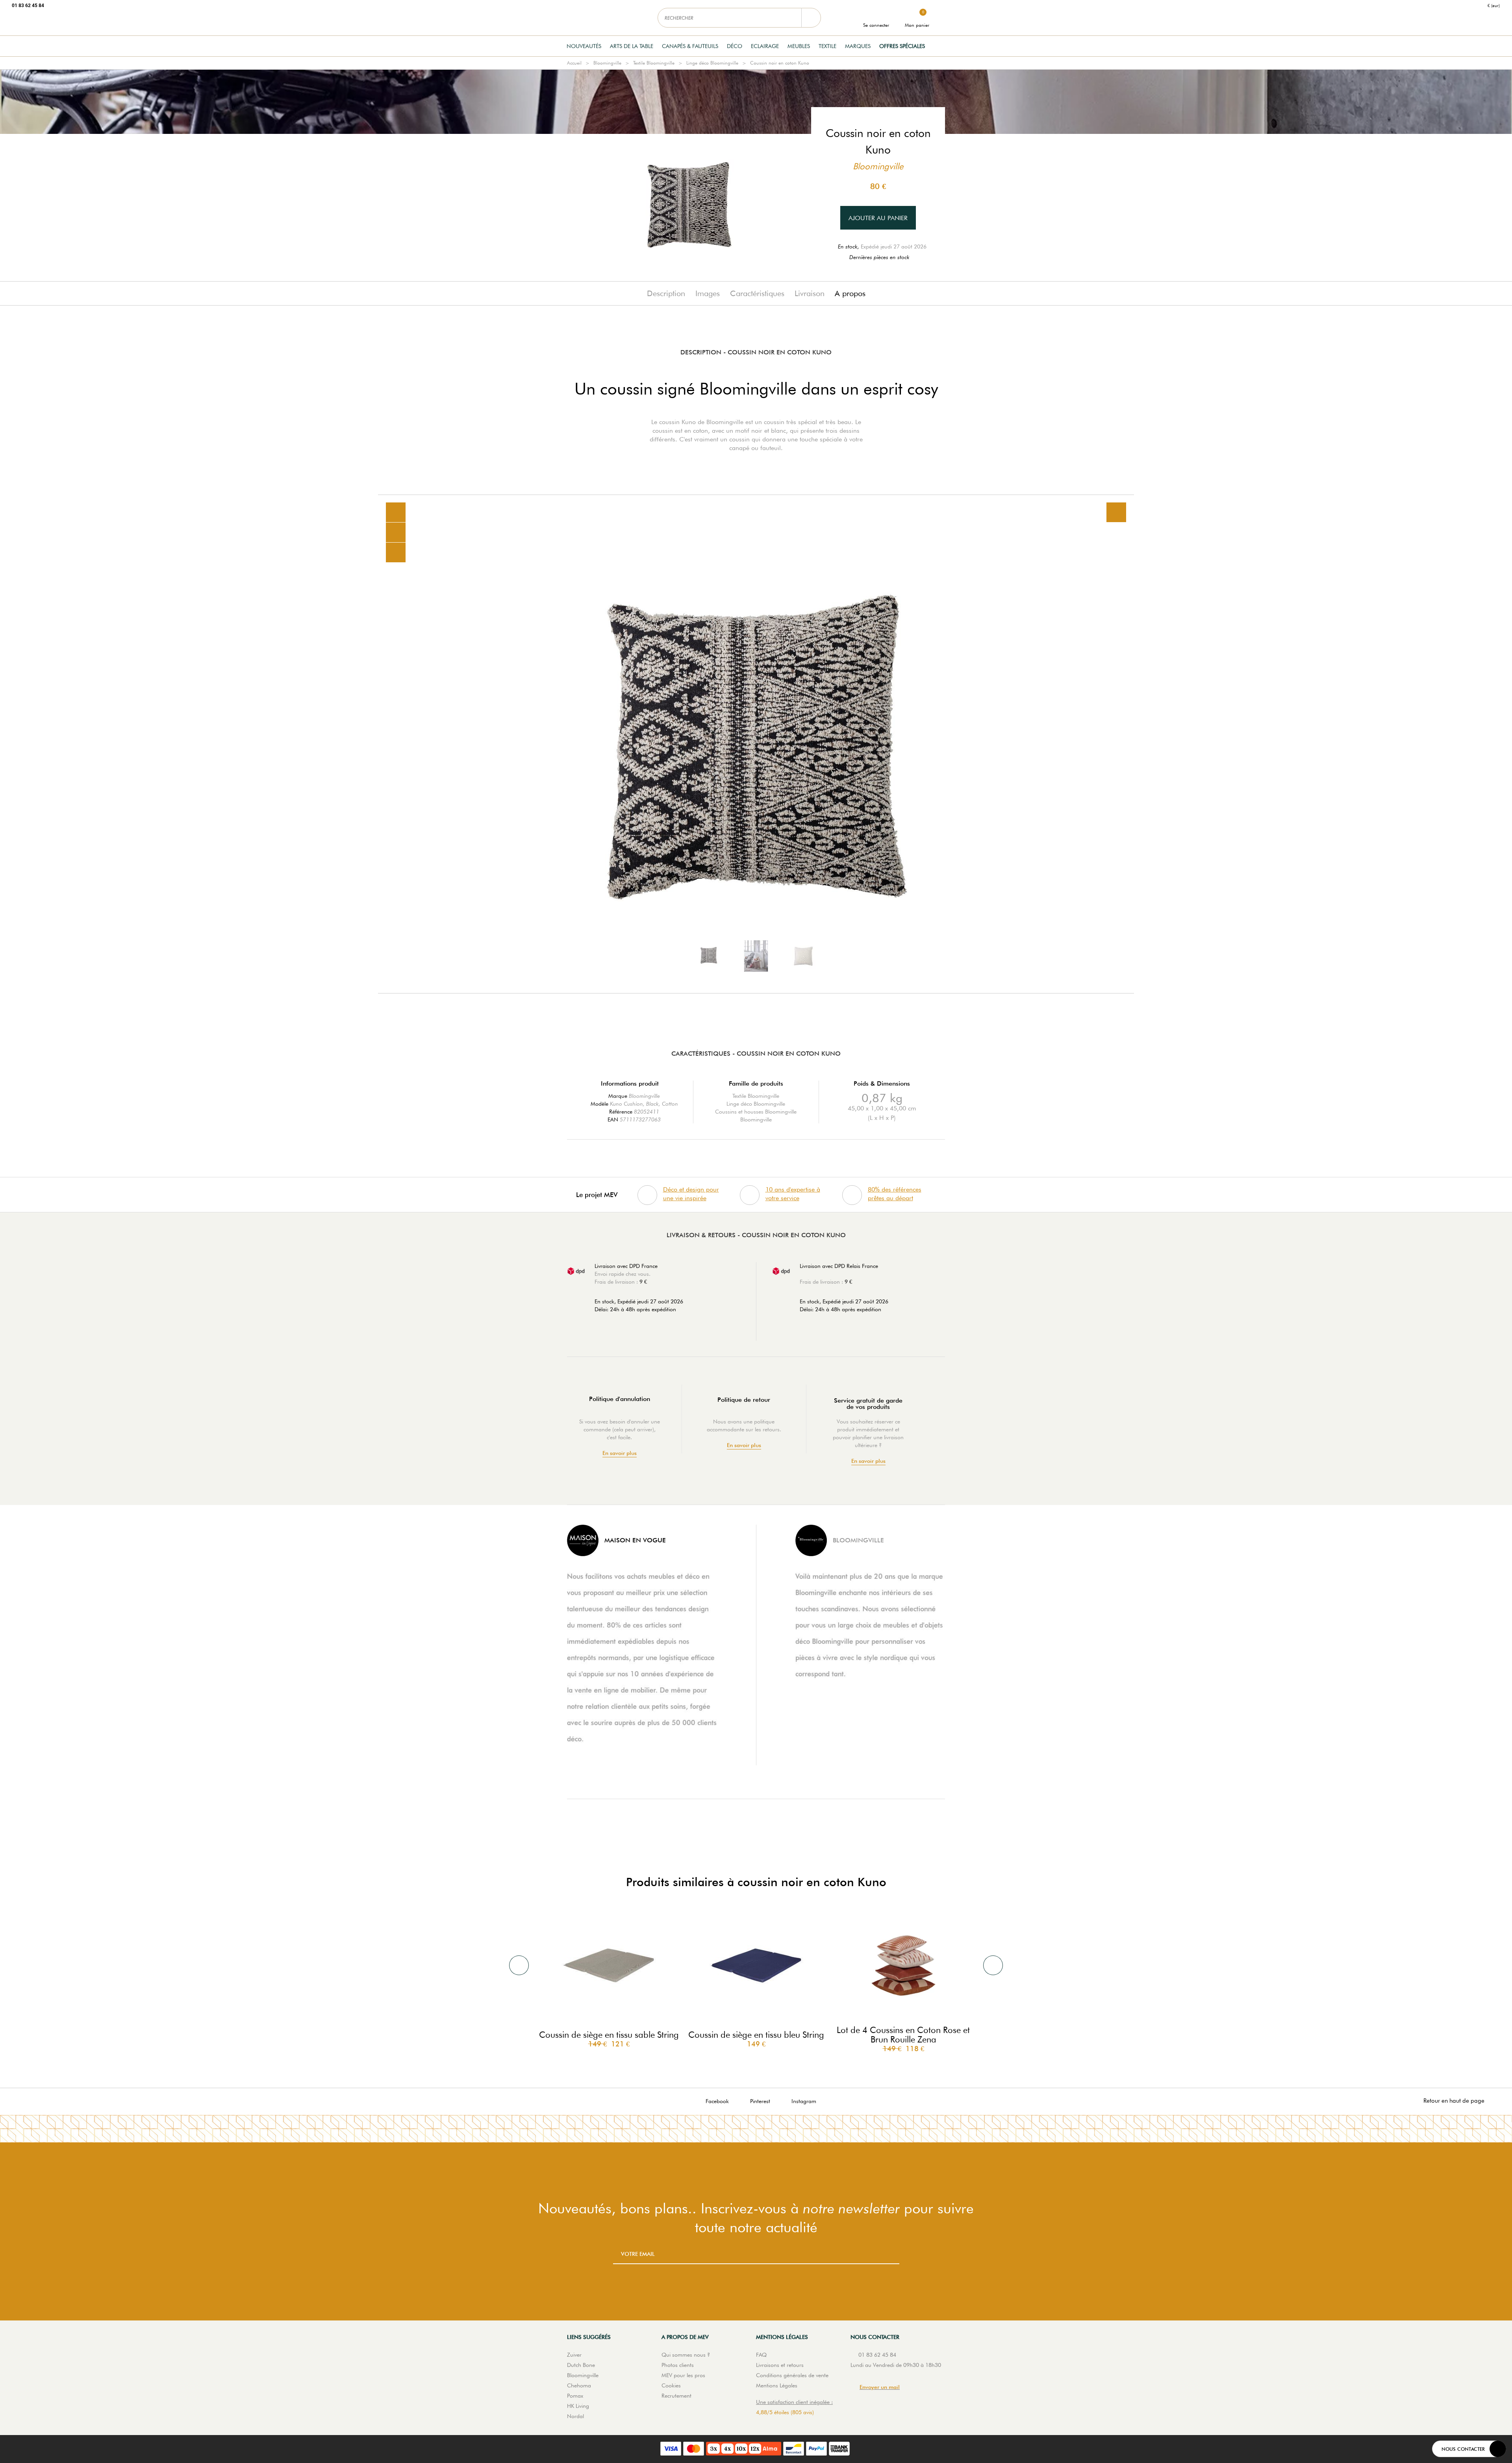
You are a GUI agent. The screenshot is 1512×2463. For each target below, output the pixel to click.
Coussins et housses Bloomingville (756, 1112)
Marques (858, 46)
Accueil (574, 63)
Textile (827, 46)
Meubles (799, 46)
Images (708, 293)
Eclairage (765, 46)
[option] (756, 744)
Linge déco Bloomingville (712, 63)
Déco (735, 46)
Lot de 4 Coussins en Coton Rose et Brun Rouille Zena (903, 2035)
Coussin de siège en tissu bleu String (756, 2035)
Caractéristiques (757, 293)
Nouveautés (584, 46)
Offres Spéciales (902, 46)
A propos (850, 293)
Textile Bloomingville (654, 63)
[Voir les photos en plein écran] (1116, 512)
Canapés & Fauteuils (690, 46)
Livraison (810, 293)
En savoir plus (620, 1453)
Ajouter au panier (878, 218)
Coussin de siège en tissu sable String (609, 2035)
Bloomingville (607, 63)
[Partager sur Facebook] (396, 533)
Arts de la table (632, 46)
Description (666, 293)
